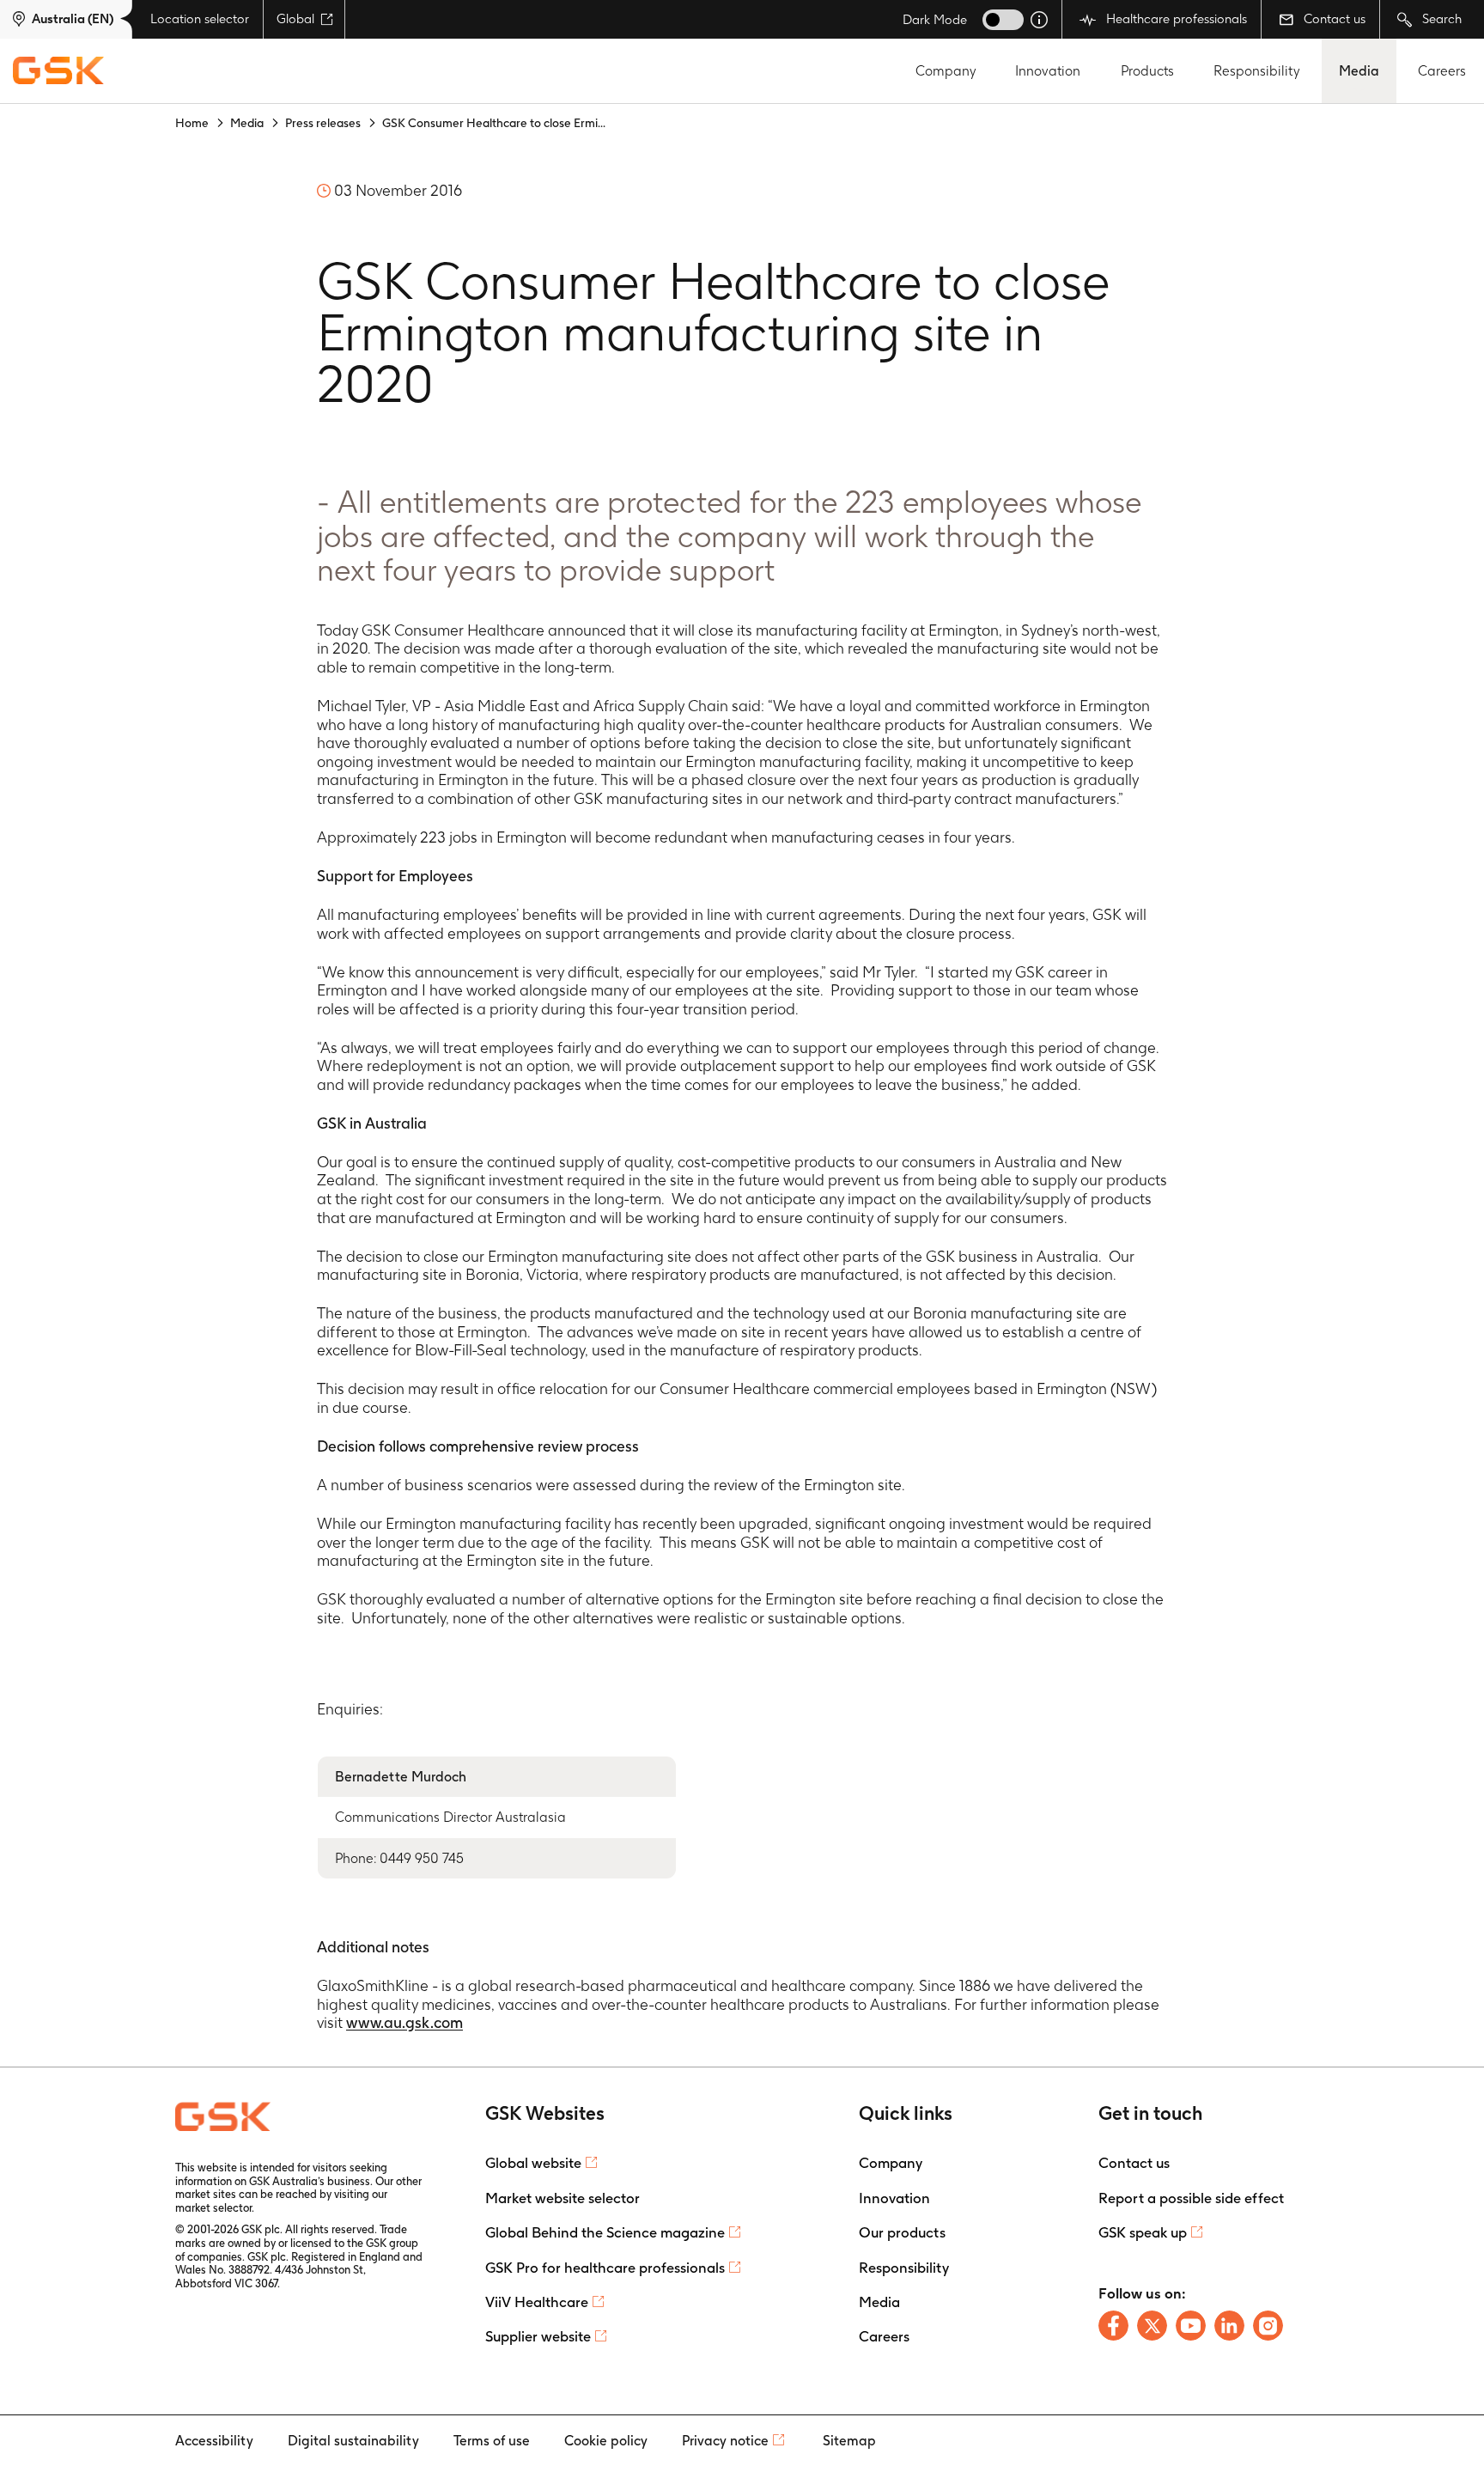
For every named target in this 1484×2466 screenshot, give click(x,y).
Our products (902, 2232)
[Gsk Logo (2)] (223, 2116)
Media (1359, 71)
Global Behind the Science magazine (605, 2232)
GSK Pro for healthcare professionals (605, 2268)
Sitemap (849, 2441)
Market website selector (563, 2198)
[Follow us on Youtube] (1191, 2326)
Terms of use (492, 2441)
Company (946, 71)
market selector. (215, 2208)
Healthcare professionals (1175, 19)
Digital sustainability (353, 2441)
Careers (1442, 71)
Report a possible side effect (1191, 2198)
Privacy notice (725, 2441)
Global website (533, 2163)
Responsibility (1257, 71)
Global (295, 19)
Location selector (200, 19)
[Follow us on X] (1152, 2326)
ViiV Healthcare (537, 2302)
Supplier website (538, 2336)
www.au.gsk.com (404, 2022)
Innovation (1048, 71)
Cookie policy (606, 2441)
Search (1440, 19)
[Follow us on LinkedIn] (1229, 2326)
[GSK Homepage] (58, 71)
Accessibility (214, 2441)
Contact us (1333, 19)
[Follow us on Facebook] (1113, 2326)
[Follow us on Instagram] (1268, 2326)
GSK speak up (1143, 2232)
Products (1147, 71)
